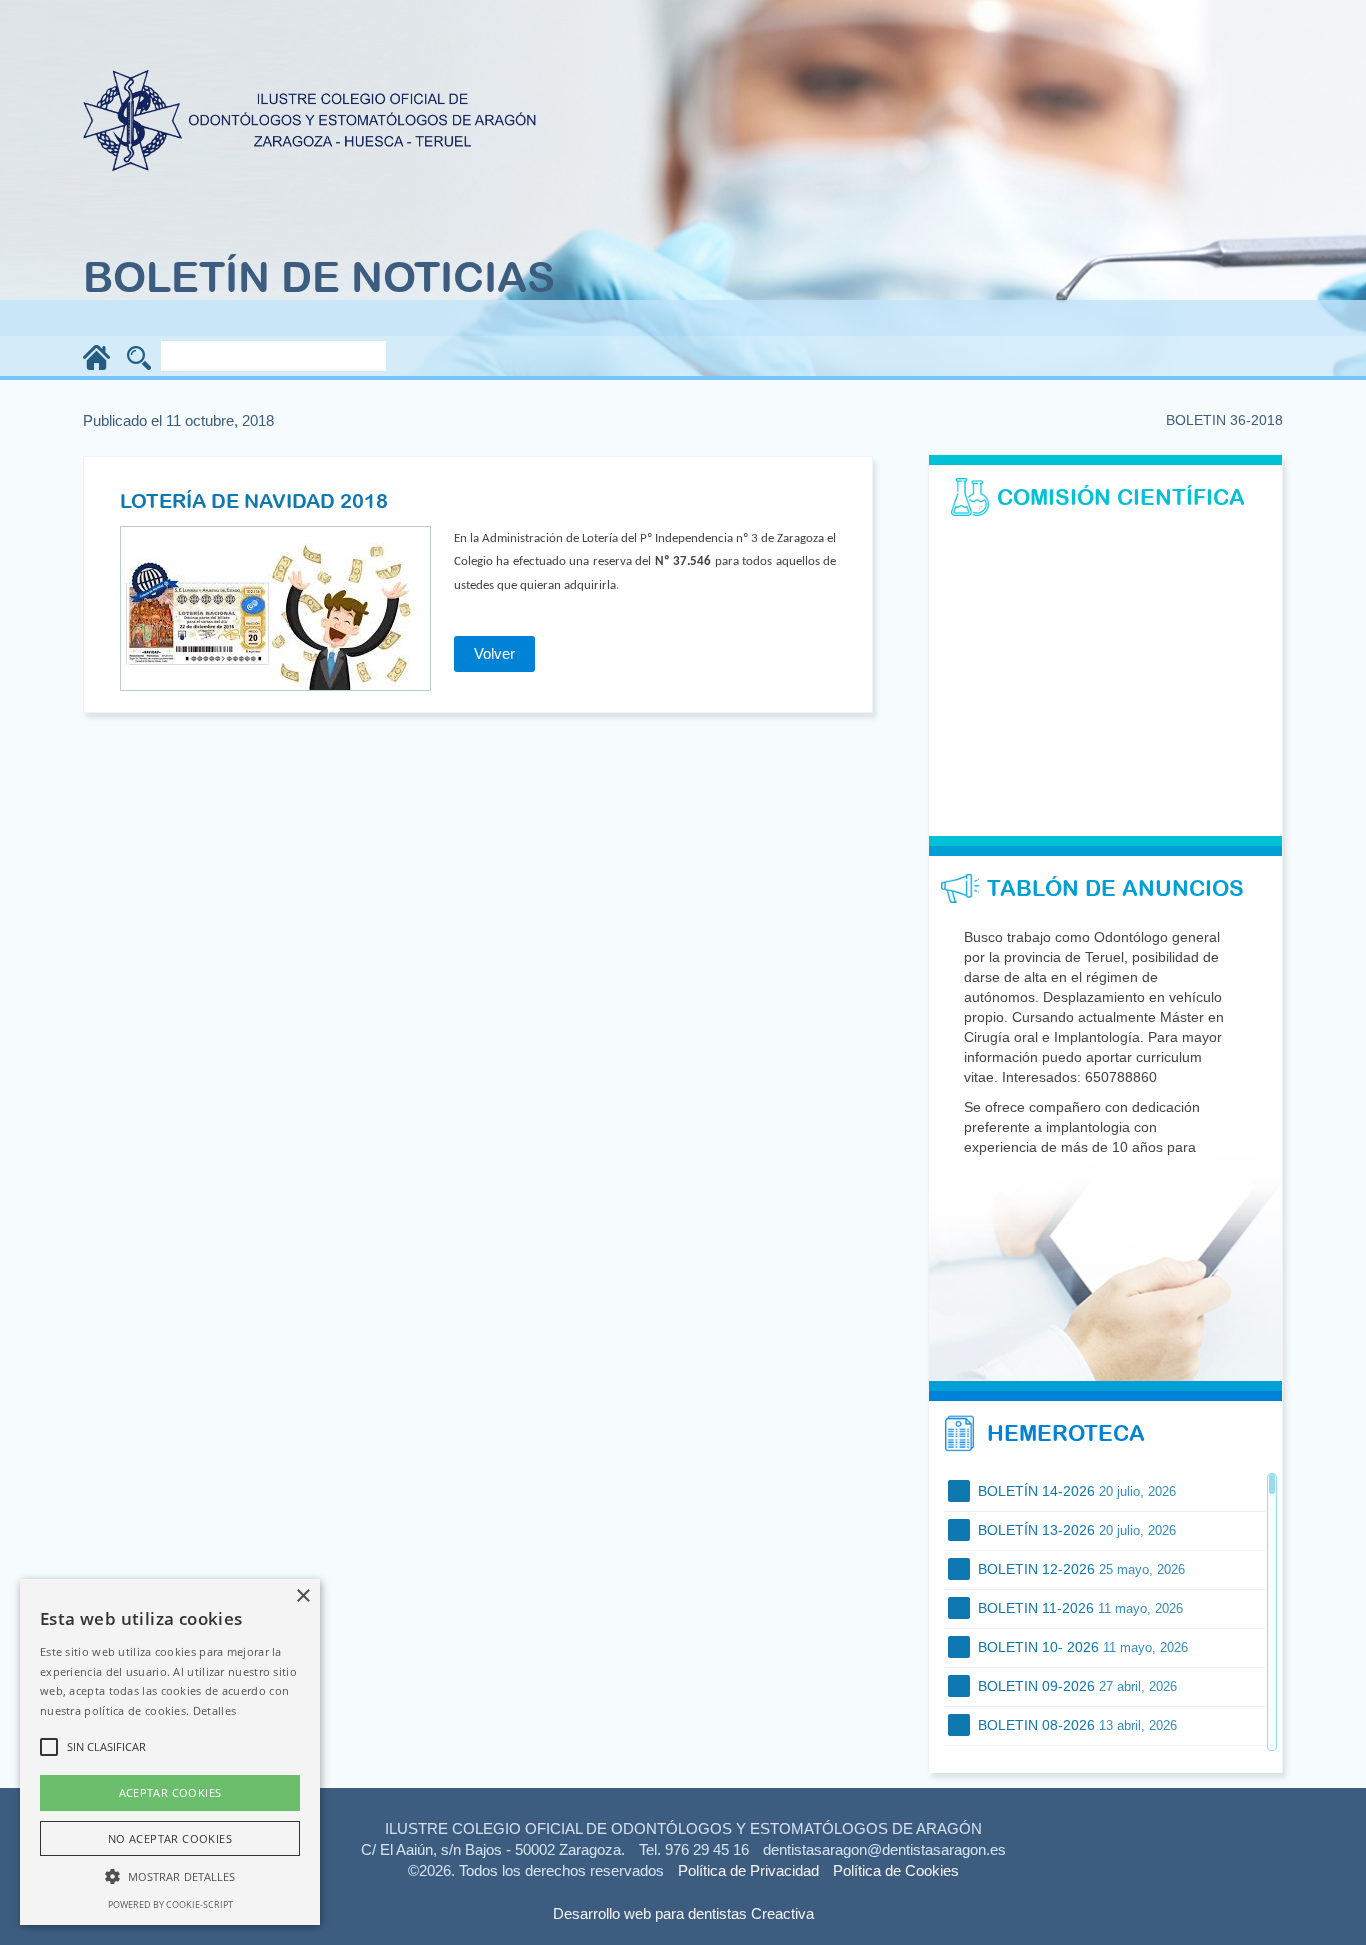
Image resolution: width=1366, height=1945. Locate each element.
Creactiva (782, 1913)
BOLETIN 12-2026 (1079, 1569)
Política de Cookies (896, 1870)
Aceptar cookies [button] (170, 1792)
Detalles (214, 1710)
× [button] (302, 1596)
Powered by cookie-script (170, 1904)
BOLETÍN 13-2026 (1075, 1530)
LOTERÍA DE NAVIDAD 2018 (254, 500)
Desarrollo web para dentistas (650, 1913)
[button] (170, 1875)
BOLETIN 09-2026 (1075, 1686)
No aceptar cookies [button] (170, 1838)
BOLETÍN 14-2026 (1075, 1491)
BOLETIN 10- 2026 (1081, 1647)
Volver (494, 653)
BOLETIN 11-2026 (1078, 1608)
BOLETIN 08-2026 (1075, 1725)
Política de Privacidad (748, 1870)
